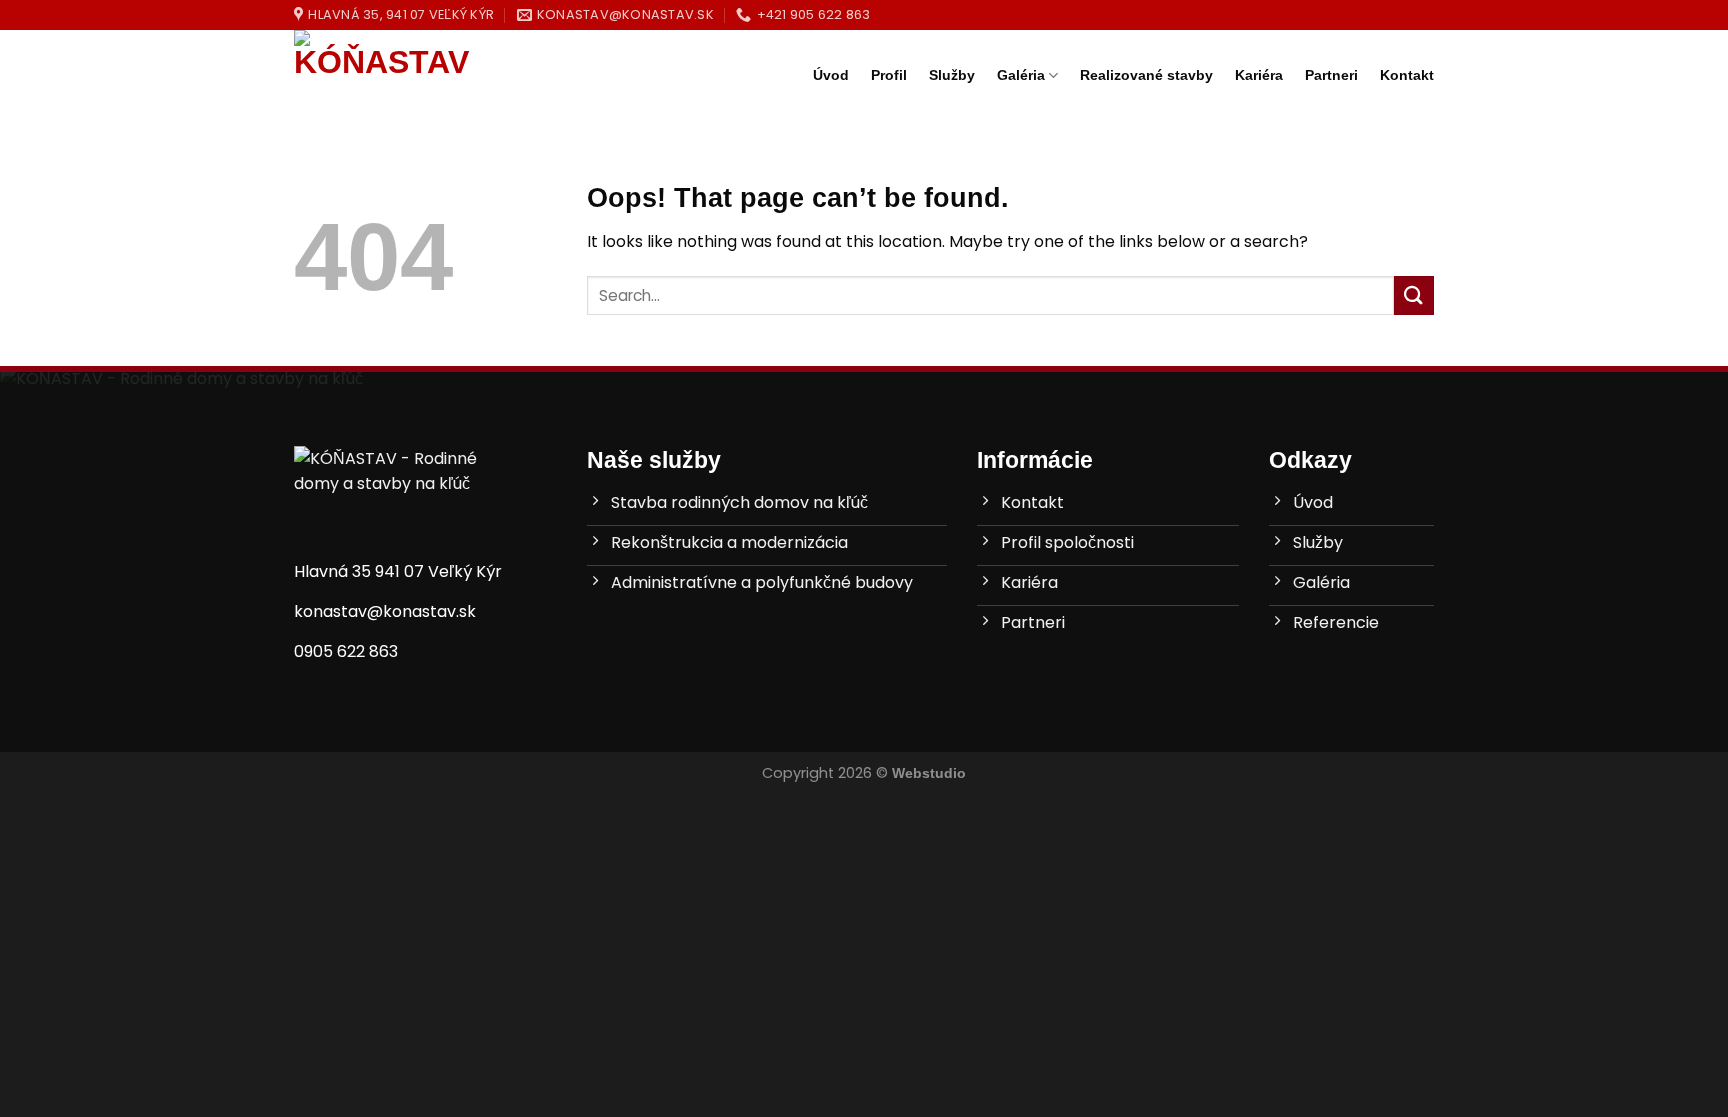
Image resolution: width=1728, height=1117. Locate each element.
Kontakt (1407, 75)
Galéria (1021, 75)
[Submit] (1414, 295)
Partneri (1331, 75)
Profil (889, 75)
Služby (952, 75)
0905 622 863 (346, 651)
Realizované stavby (1146, 75)
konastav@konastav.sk (385, 611)
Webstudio (929, 773)
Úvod (831, 75)
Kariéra (1259, 75)
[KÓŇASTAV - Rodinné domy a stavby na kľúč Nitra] (394, 75)
